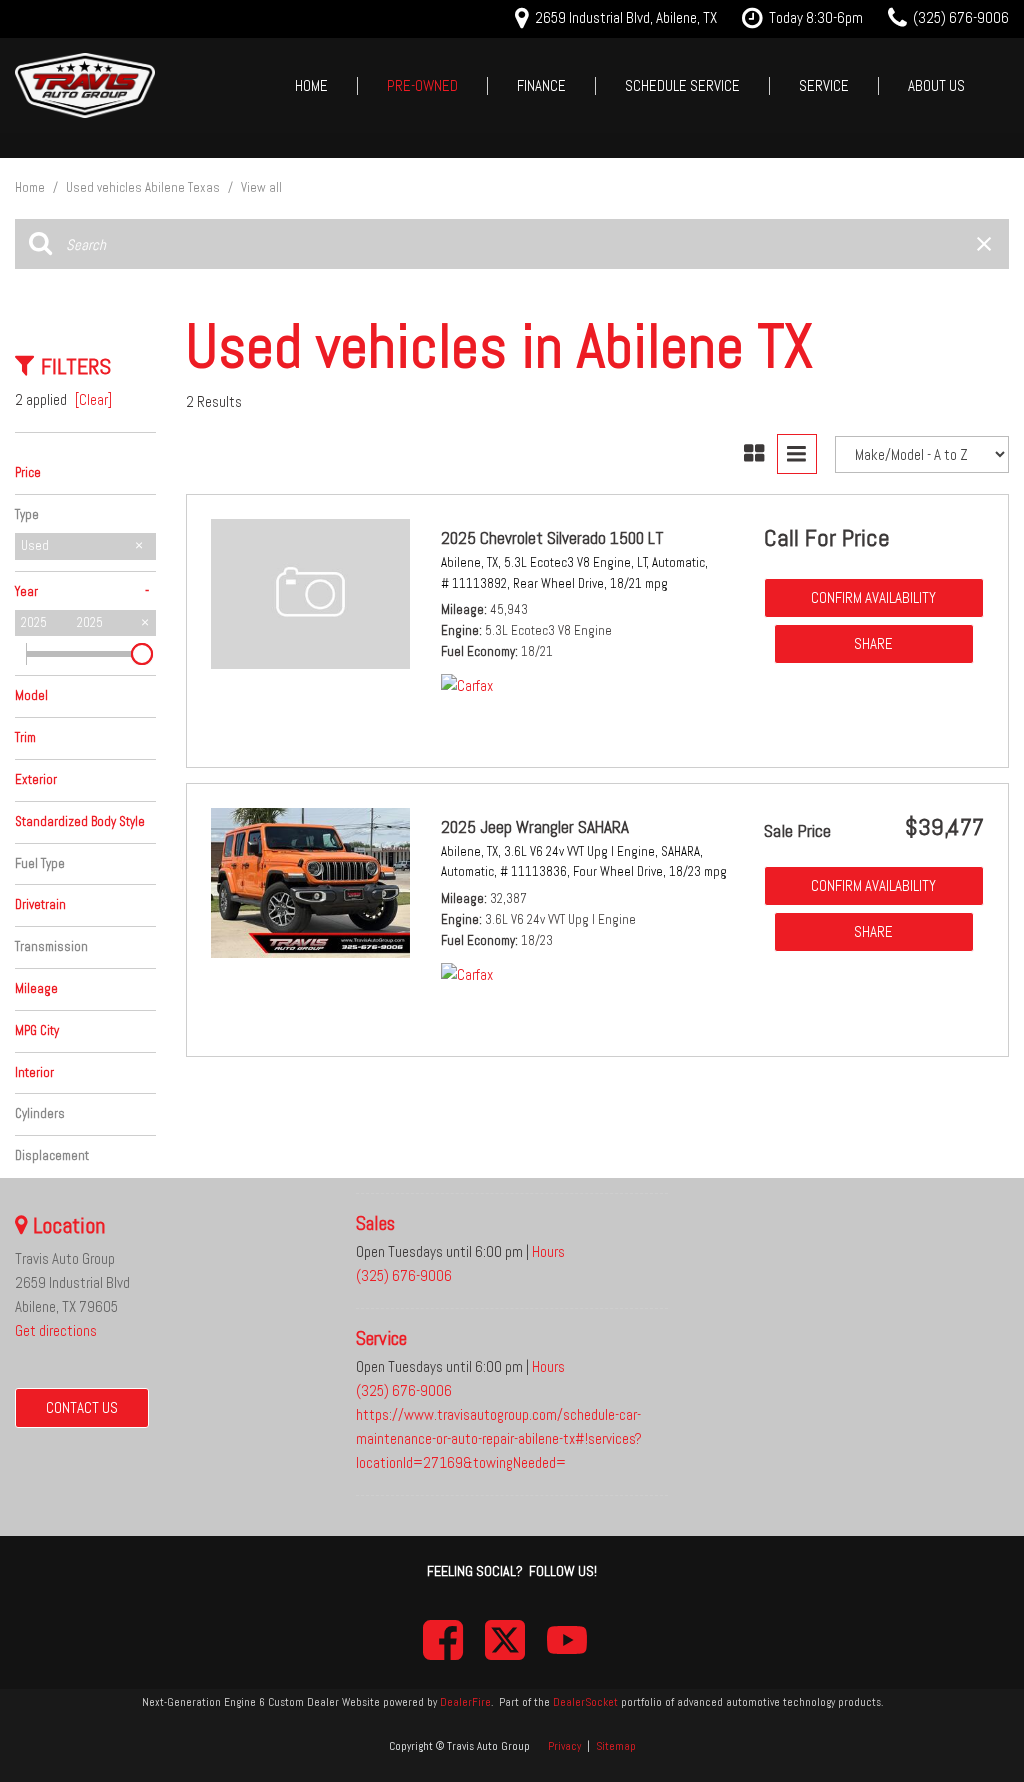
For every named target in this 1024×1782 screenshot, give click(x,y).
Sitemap (616, 1746)
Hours (548, 1251)
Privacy (564, 1746)
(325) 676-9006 (404, 1275)
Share (873, 643)
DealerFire (465, 1702)
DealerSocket (585, 1702)
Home (311, 85)
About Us (936, 85)
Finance (541, 85)
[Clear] (93, 399)
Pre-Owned (422, 85)
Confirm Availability (873, 597)
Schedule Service (682, 85)
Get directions (56, 1330)
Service (824, 85)
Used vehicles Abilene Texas (144, 187)
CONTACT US (82, 1407)
